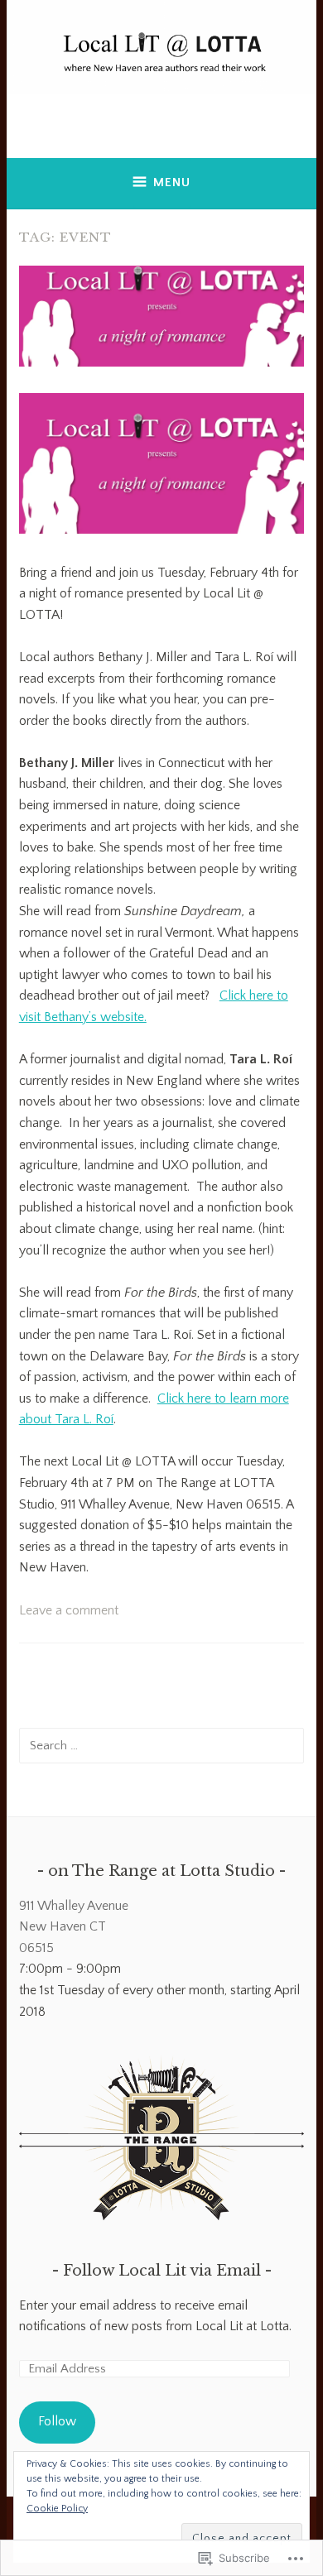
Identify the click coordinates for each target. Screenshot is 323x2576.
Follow (57, 2421)
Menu (172, 182)
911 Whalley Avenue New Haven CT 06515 (74, 1927)
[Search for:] (161, 1745)
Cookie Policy (57, 2509)
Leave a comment (69, 1610)
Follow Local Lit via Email (162, 2271)
